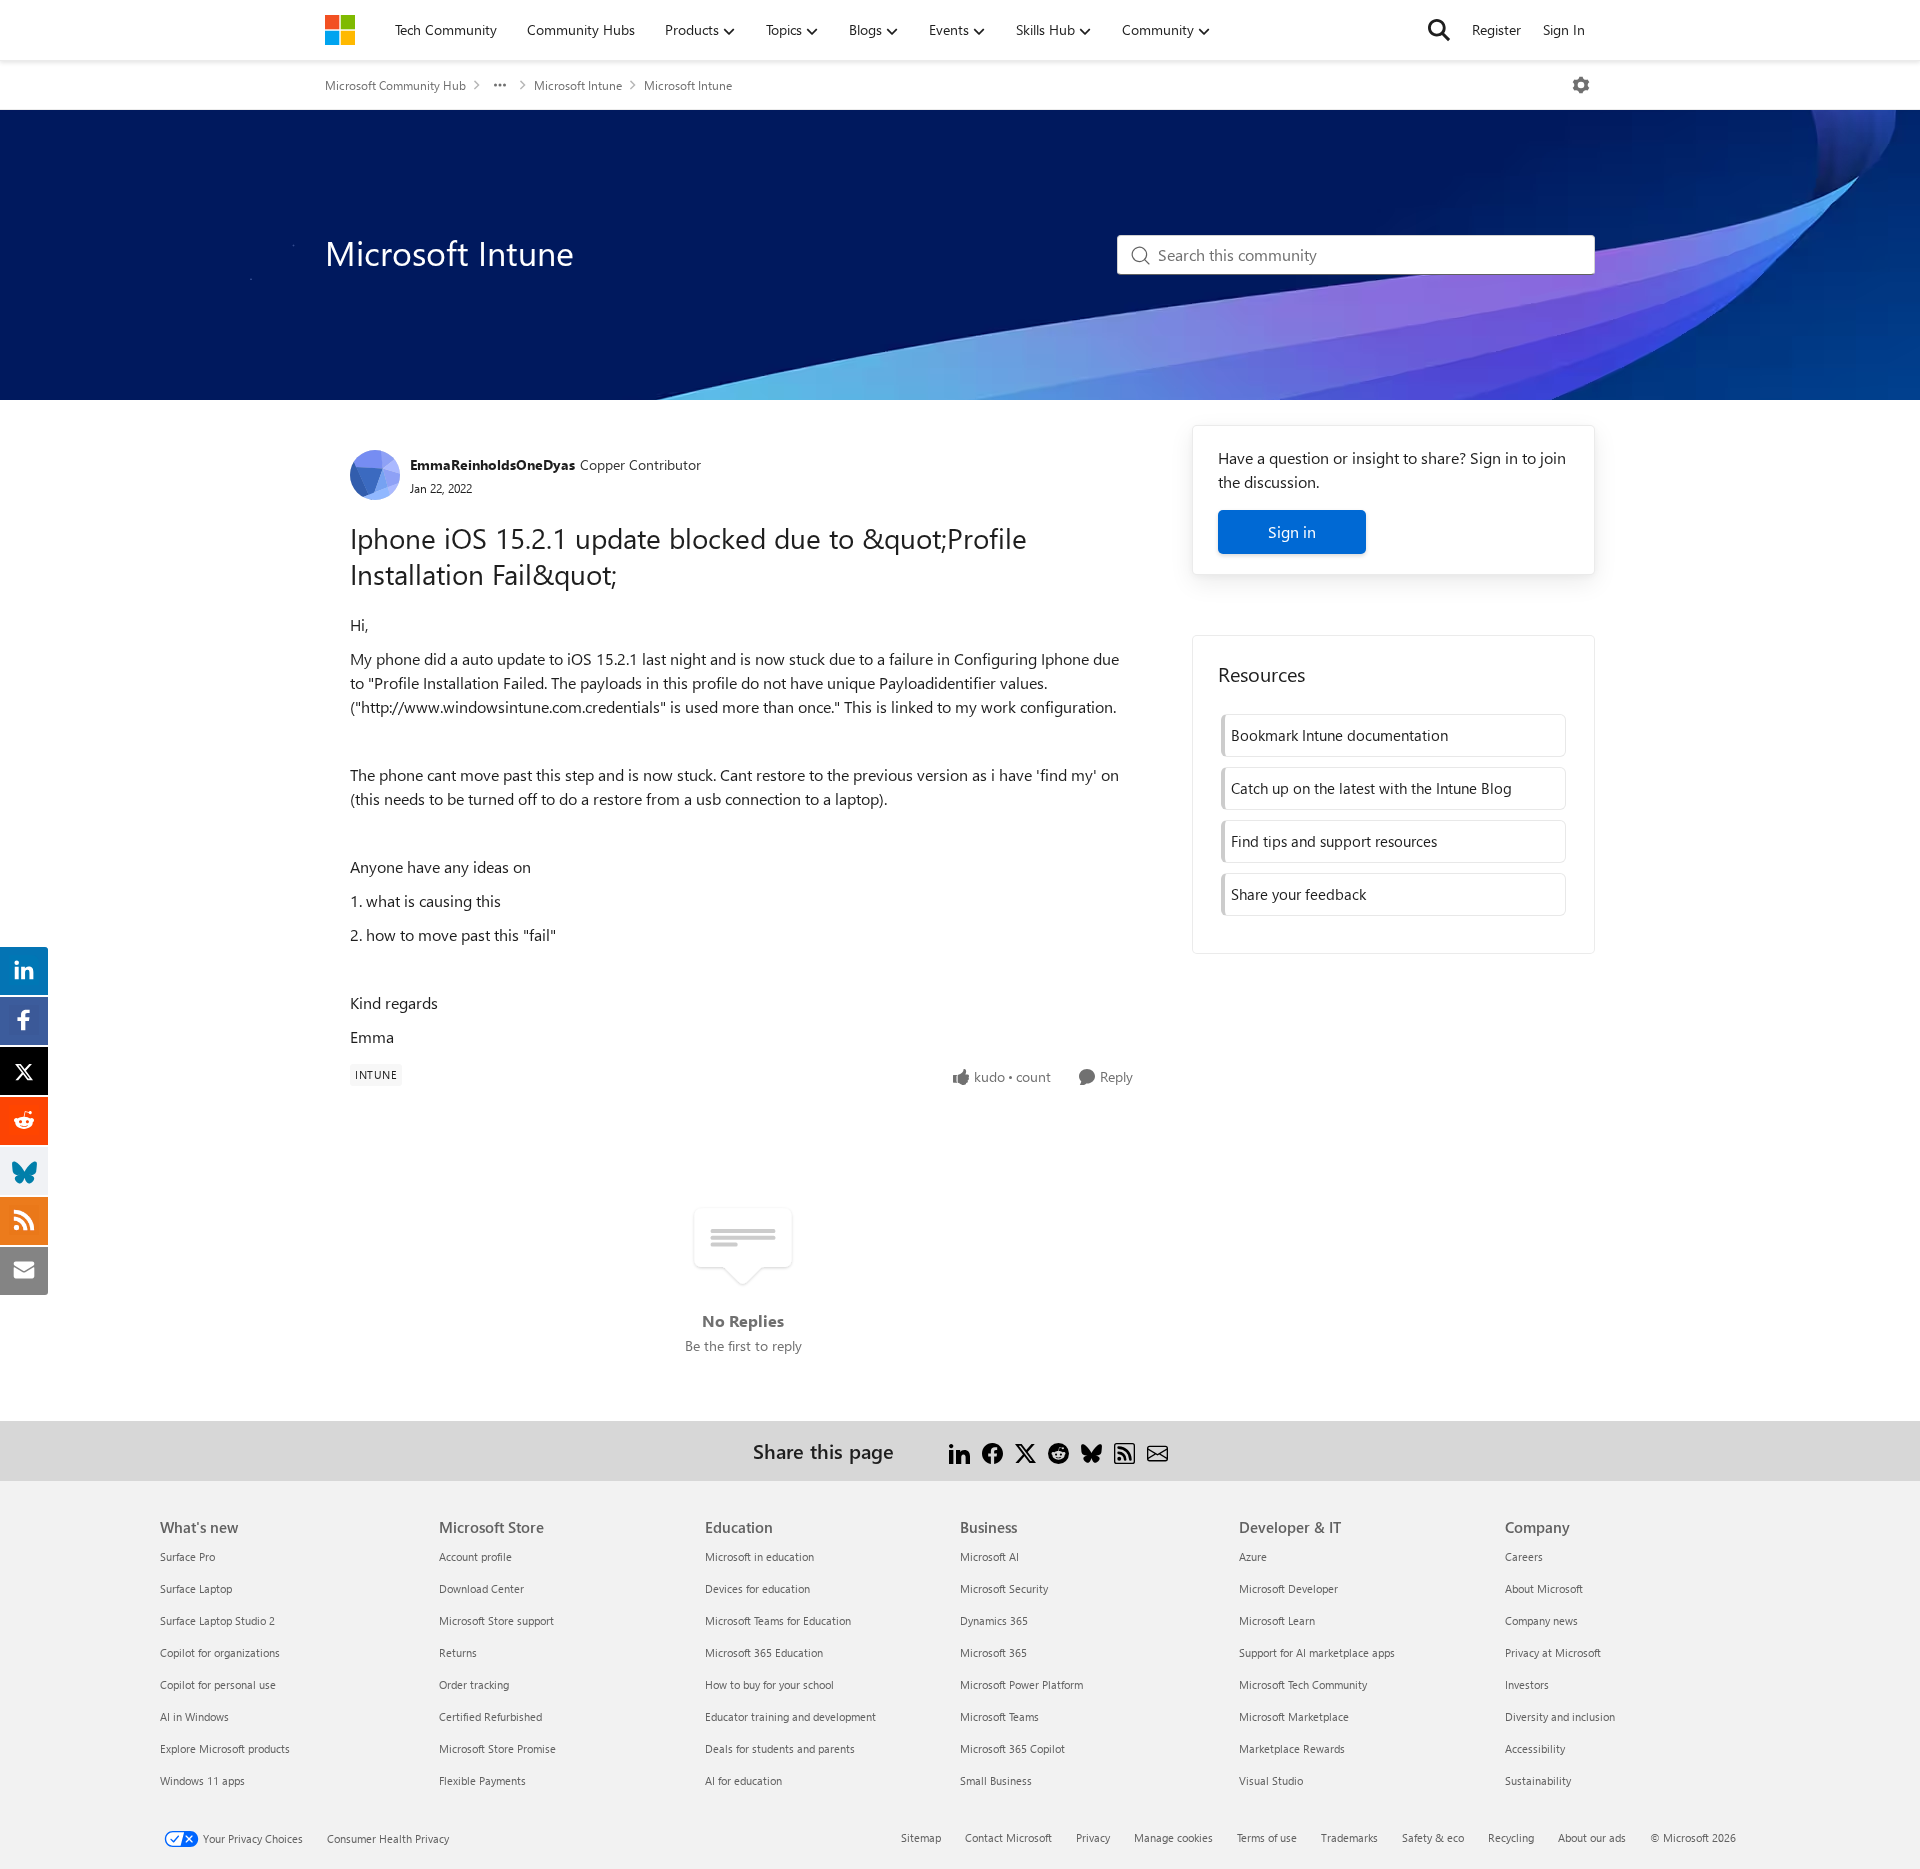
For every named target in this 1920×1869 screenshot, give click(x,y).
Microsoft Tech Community (1303, 1684)
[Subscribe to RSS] (1124, 1450)
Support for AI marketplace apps (1317, 1652)
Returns (458, 1652)
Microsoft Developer (1288, 1588)
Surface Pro (187, 1556)
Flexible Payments (482, 1780)
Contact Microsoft (1008, 1837)
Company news (1541, 1620)
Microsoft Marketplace (1294, 1716)
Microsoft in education (759, 1556)
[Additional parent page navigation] (500, 85)
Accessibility (1535, 1748)
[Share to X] (1025, 1450)
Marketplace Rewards (1292, 1748)
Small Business (996, 1780)
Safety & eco (1433, 1837)
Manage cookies (1173, 1837)
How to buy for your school (769, 1684)
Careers (1524, 1556)
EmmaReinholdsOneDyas (492, 464)
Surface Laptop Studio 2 (217, 1620)
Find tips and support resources (1334, 841)
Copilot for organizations (220, 1652)
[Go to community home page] (340, 30)
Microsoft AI (989, 1556)
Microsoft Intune (578, 85)
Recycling (1511, 1837)
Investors (1527, 1684)
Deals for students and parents (780, 1748)
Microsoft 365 (993, 1652)
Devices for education (757, 1588)
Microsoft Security (1004, 1588)
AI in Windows (194, 1716)
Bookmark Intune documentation (1339, 735)
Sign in (1292, 531)
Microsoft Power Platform (1021, 1684)
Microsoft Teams (999, 1716)
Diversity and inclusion (1560, 1716)
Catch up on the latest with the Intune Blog (1371, 788)
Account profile (475, 1556)
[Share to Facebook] (992, 1450)
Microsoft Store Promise (497, 1748)
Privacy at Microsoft (1553, 1652)
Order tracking (474, 1684)
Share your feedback (1298, 894)
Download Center (481, 1588)
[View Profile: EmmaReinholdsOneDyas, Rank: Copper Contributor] (375, 475)
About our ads (1592, 1837)
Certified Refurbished (490, 1716)
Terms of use (1267, 1837)
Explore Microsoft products (225, 1748)
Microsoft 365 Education (764, 1652)
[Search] (1439, 30)
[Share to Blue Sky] (1091, 1450)
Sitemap (921, 1837)
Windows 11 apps (202, 1780)
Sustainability (1538, 1780)
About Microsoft (1544, 1588)
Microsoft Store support (496, 1620)
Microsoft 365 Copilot (1012, 1748)
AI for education (743, 1780)
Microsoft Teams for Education (778, 1620)
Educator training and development (790, 1716)
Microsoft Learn (1277, 1620)
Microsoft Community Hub (395, 85)
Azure (1253, 1556)
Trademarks (1349, 1837)
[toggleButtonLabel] (1581, 85)
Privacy (1093, 1837)
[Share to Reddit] (1058, 1450)
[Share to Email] (1157, 1450)
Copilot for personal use (218, 1684)
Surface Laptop (196, 1588)
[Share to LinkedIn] (959, 1450)
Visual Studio (1271, 1780)
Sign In (1564, 29)
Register (1496, 29)
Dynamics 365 (994, 1620)
